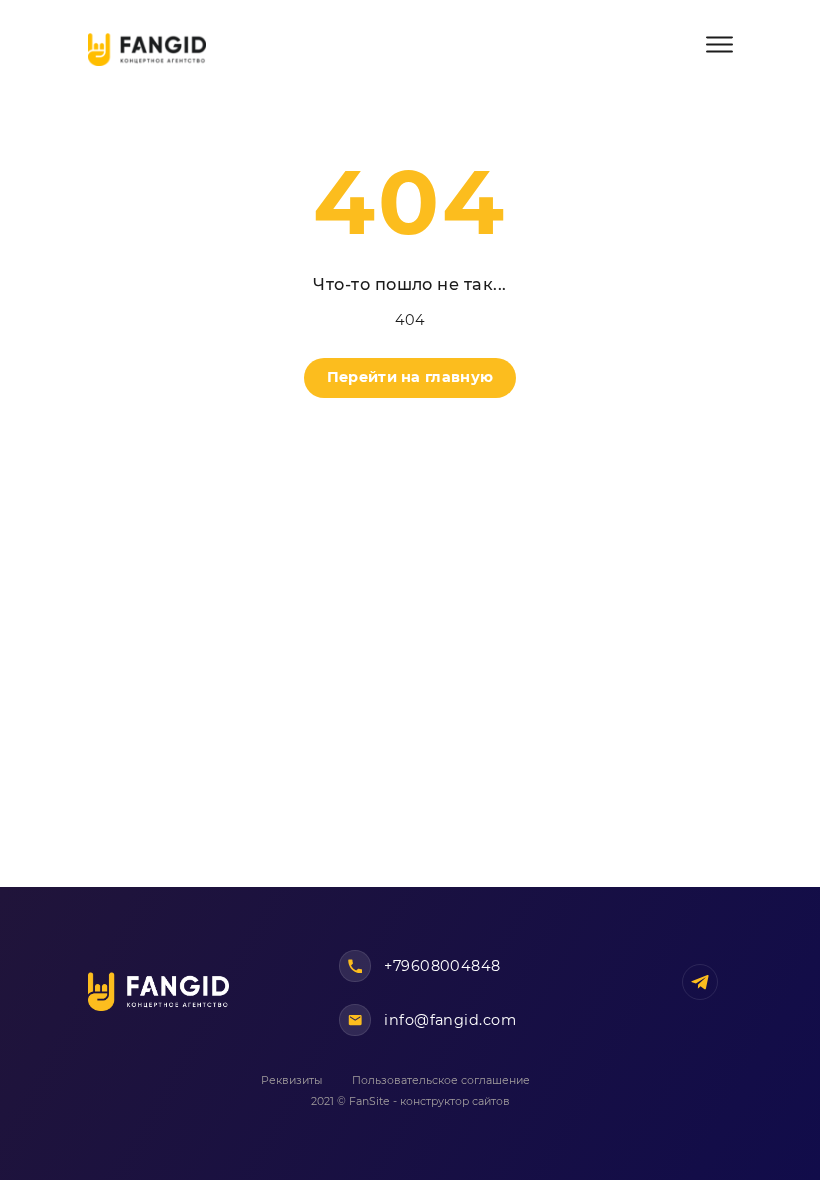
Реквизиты (291, 1080)
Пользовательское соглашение (441, 1080)
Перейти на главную (410, 377)
